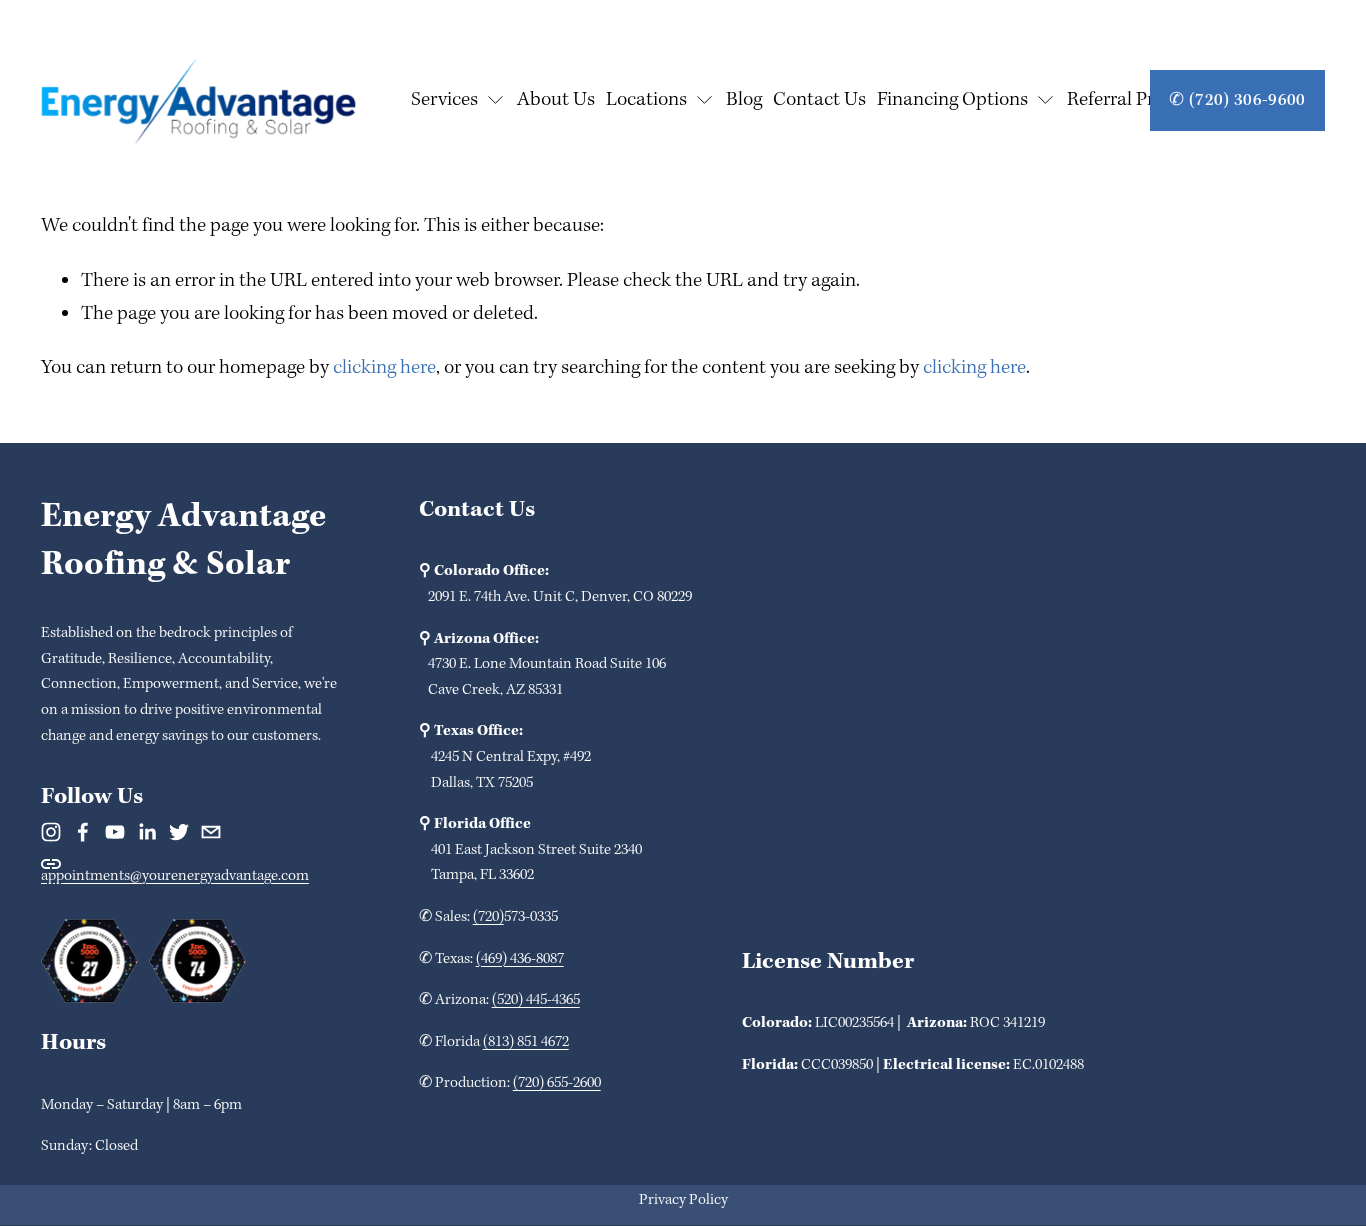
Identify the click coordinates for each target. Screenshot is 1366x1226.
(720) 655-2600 (557, 1083)
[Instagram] (51, 832)
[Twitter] (179, 832)
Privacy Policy (683, 1200)
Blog (744, 100)
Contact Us (819, 100)
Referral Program (1137, 100)
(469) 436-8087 (520, 959)
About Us (556, 100)
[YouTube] (115, 832)
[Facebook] (83, 832)
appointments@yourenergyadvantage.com (175, 876)
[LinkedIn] (147, 832)
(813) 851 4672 (526, 1042)
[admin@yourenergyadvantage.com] (211, 832)
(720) (488, 917)
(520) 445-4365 (536, 1000)
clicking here (384, 368)
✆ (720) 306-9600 (1237, 100)
